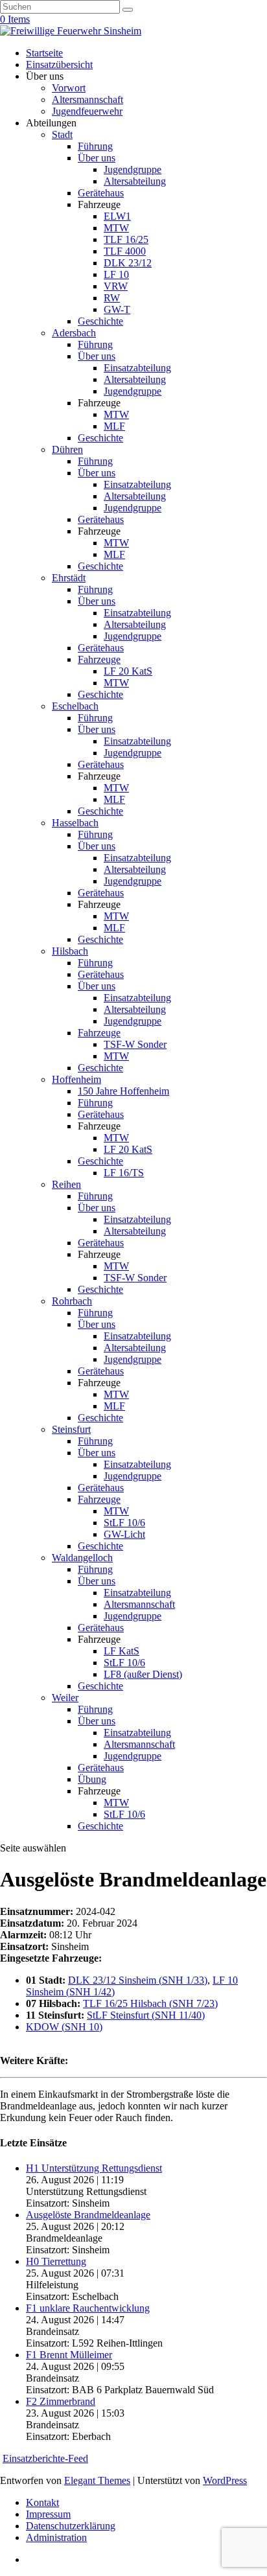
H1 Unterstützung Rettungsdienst (94, 2168)
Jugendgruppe (133, 169)
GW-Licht (124, 1534)
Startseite (44, 53)
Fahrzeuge (99, 659)
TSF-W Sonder (135, 1044)
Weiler (65, 1698)
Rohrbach (72, 1301)
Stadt (62, 134)
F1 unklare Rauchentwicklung (88, 2308)
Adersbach (74, 333)
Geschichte (100, 321)
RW (112, 298)
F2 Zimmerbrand (61, 2401)
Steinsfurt (71, 1429)
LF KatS (122, 1651)
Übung (92, 1779)
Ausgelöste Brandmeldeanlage (88, 2215)
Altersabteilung (135, 181)
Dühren (67, 449)
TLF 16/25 (126, 239)
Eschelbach (75, 706)
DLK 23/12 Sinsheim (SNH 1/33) (138, 1980)
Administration (56, 2537)
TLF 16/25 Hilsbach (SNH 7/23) (150, 2003)
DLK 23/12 (128, 263)
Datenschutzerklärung (71, 2526)
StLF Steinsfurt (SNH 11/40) (146, 2015)
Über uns (97, 158)
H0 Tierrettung (56, 2261)
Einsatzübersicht (59, 64)
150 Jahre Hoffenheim (123, 1091)
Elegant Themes (97, 2480)
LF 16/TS (124, 1173)
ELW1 (117, 216)
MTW (116, 228)
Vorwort (69, 88)
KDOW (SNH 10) (64, 2027)
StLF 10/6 (124, 1523)
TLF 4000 (125, 251)
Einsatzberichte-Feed (45, 2458)
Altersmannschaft (87, 99)
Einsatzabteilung (137, 368)
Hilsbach (70, 951)
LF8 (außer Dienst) (143, 1674)
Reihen (66, 1184)
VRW (116, 286)
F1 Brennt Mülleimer (69, 2355)
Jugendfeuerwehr (87, 111)
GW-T (117, 309)
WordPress (225, 2480)
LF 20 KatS (128, 671)
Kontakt (42, 2502)
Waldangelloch (82, 1558)
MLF (114, 426)
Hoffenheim (76, 1079)
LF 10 (116, 274)
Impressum (48, 2514)
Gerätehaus (101, 193)
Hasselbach (75, 823)
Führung (95, 146)
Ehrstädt (69, 578)
